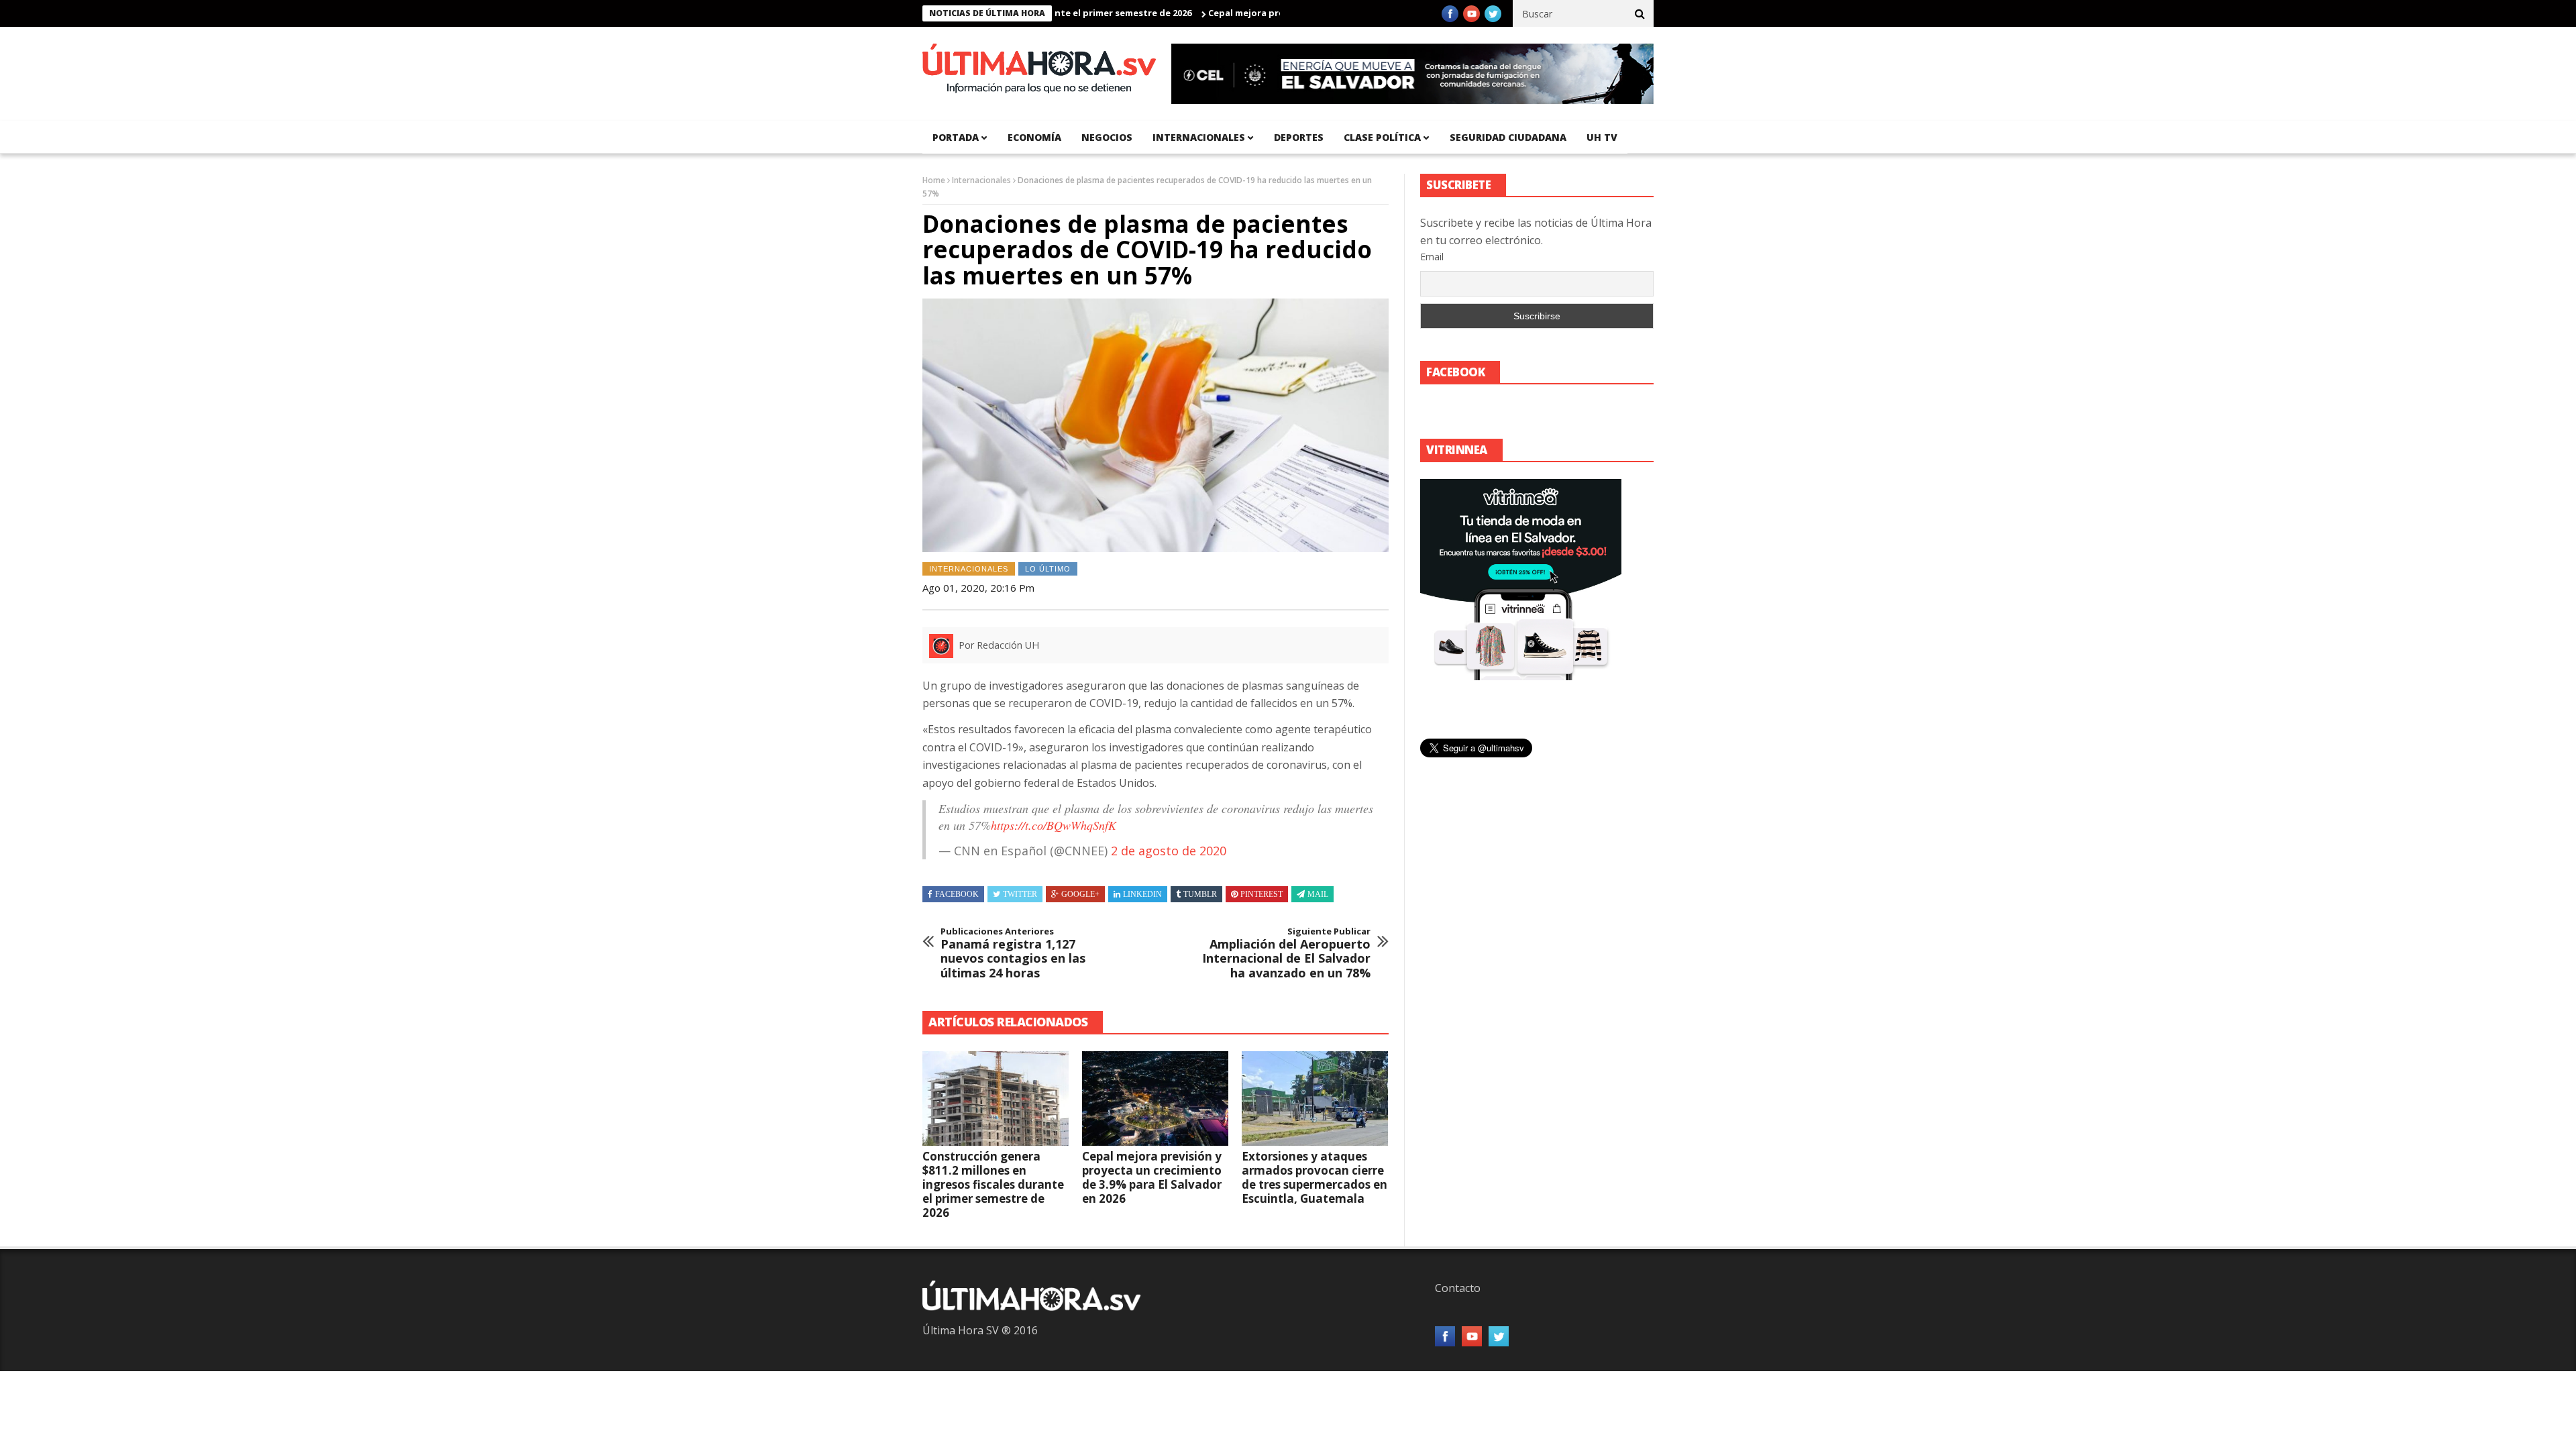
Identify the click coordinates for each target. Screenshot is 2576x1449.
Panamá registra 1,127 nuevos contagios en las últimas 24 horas (1013, 953)
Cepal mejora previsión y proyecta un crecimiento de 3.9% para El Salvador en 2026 (1152, 1177)
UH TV (1602, 137)
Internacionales (1199, 137)
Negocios (1107, 137)
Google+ (1080, 894)
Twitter (1020, 894)
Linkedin (1142, 894)
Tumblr (1200, 894)
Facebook (957, 894)
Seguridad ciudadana (1508, 137)
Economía (1034, 137)
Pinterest (1262, 894)
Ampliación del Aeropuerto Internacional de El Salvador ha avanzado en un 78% (1286, 953)
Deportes (1299, 137)
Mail (1318, 894)
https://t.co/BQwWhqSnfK (1054, 825)
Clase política (1382, 137)
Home (934, 180)
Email (1432, 257)
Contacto (1458, 1288)
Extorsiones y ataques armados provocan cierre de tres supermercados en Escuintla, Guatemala (1314, 1177)
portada (956, 137)
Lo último (1048, 569)
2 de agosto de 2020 (1169, 851)
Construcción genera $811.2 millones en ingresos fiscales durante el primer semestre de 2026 (993, 1184)
